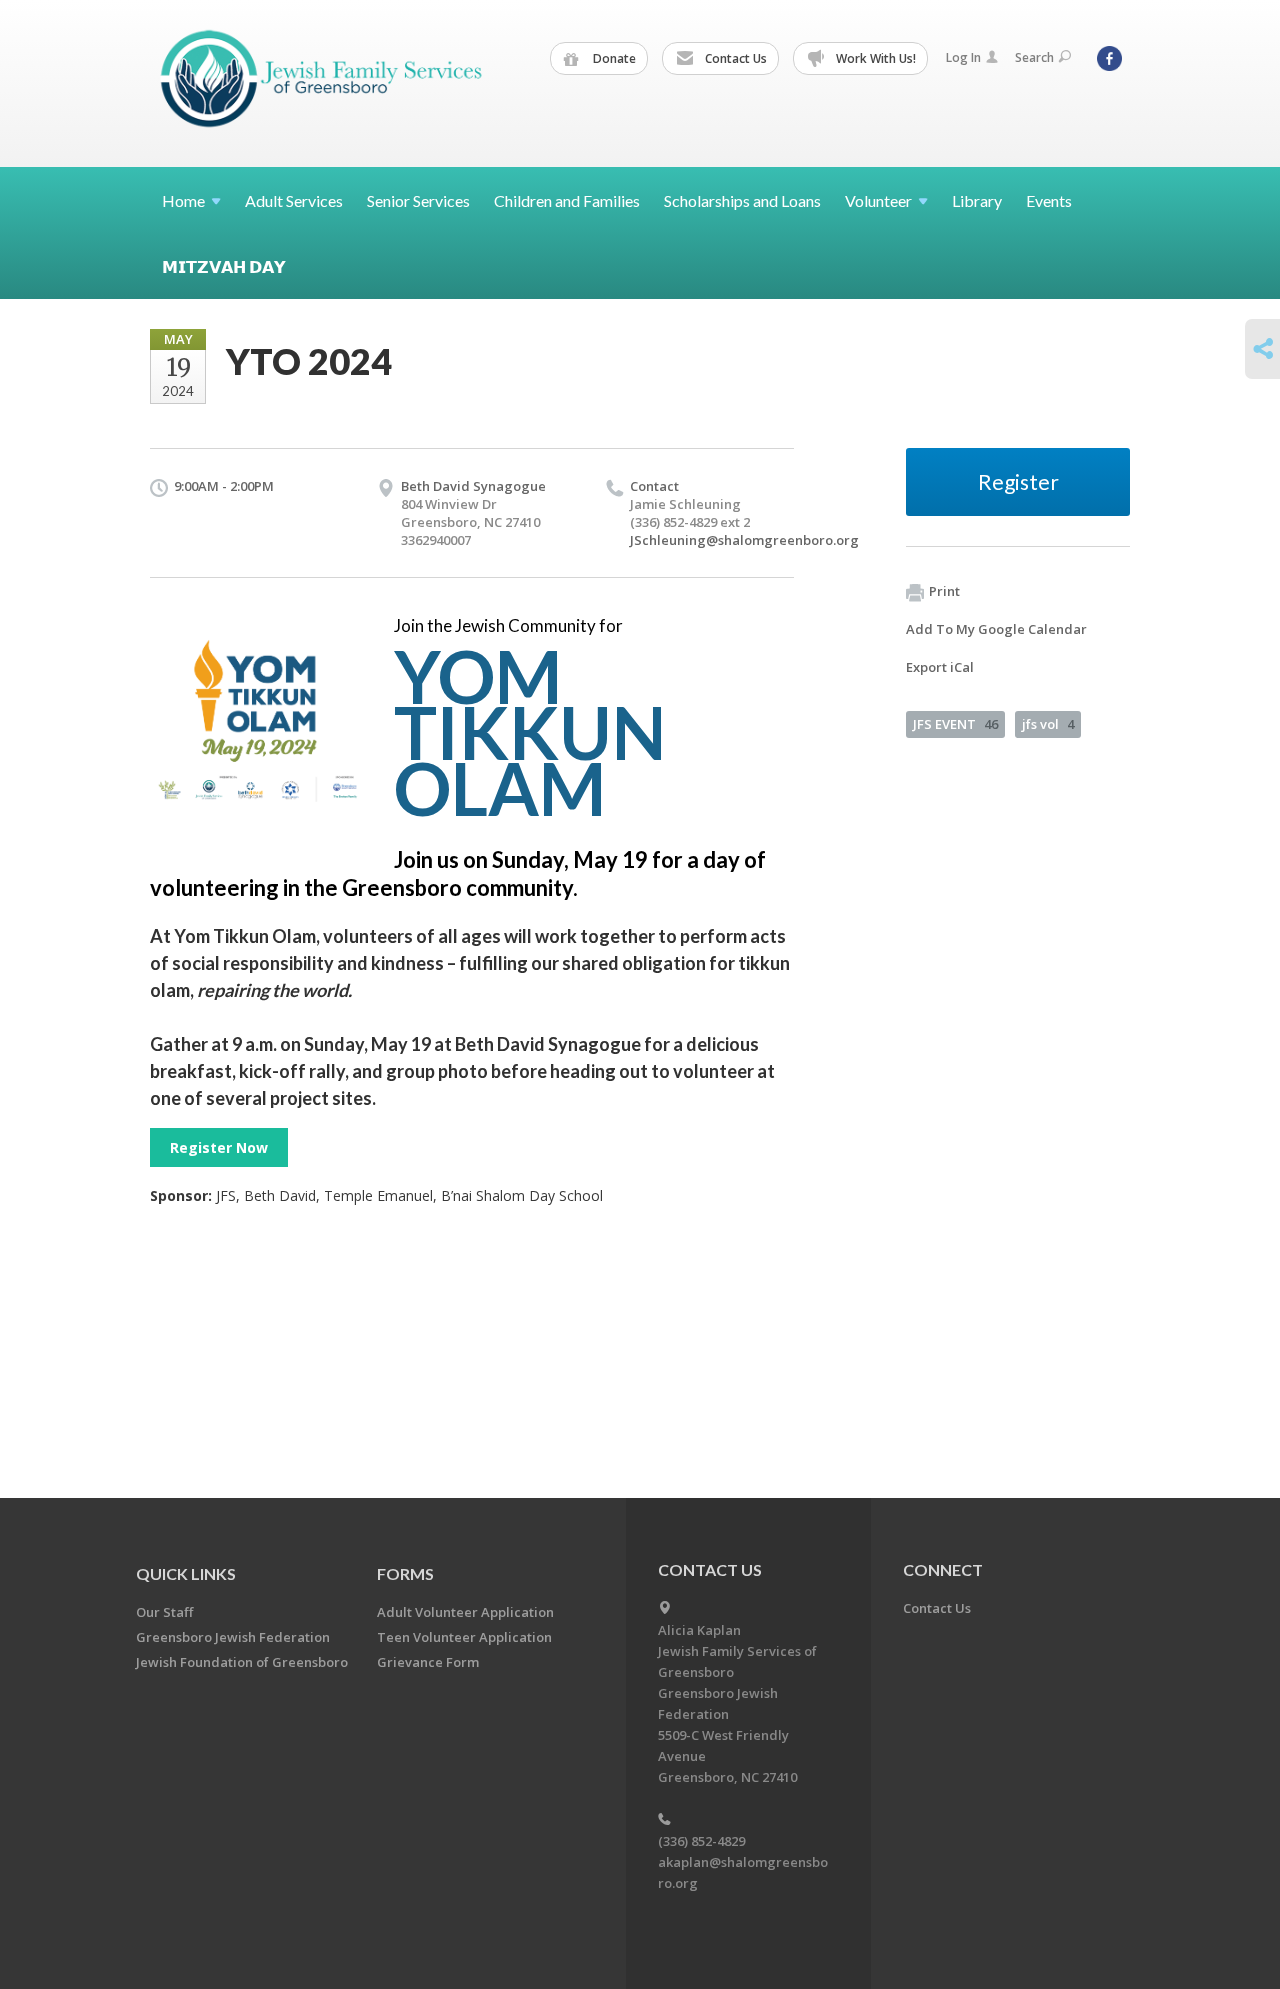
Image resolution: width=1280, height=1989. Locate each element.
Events (1049, 200)
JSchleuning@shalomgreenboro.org (744, 540)
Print (944, 591)
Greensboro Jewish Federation (233, 1637)
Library (977, 200)
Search (1034, 57)
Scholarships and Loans (742, 200)
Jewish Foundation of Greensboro (242, 1662)
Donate (613, 58)
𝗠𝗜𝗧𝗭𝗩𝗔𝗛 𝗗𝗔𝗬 (224, 266)
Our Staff (164, 1612)
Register (1018, 481)
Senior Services (418, 200)
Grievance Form (428, 1662)
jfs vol (1048, 724)
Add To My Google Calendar (996, 629)
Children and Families (567, 200)
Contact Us (734, 58)
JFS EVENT (955, 724)
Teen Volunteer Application (464, 1637)
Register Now (219, 1147)
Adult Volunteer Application (465, 1612)
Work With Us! (874, 58)
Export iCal (940, 667)
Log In (963, 57)
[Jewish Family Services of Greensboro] (322, 82)
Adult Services (294, 200)
